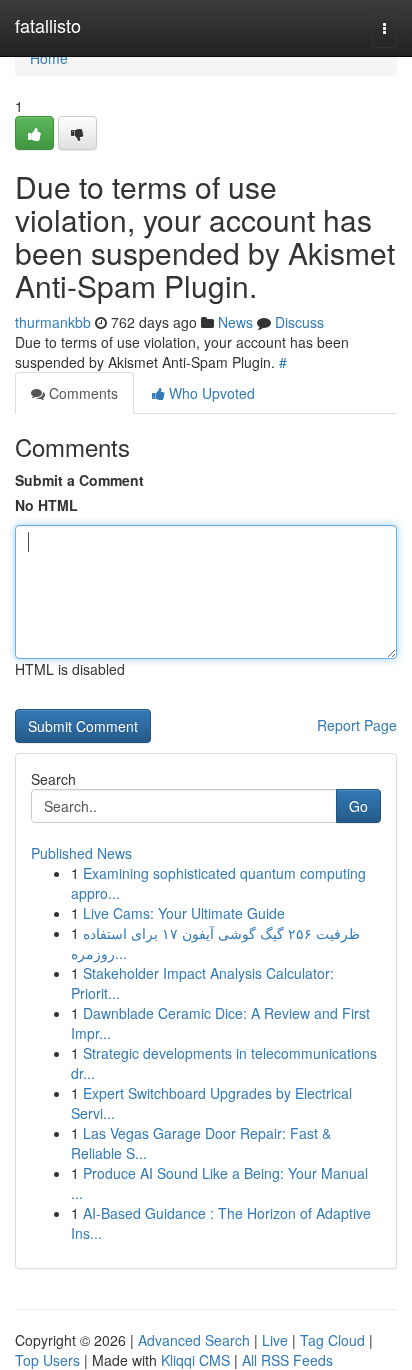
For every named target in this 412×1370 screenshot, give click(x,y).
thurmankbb (53, 322)
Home (49, 58)
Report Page (357, 725)
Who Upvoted (210, 393)
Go (358, 806)
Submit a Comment (79, 480)
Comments (81, 393)
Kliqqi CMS (195, 1360)
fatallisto (48, 25)
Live (275, 1340)
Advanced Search (194, 1340)
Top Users (47, 1360)
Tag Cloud (332, 1340)
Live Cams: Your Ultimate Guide (184, 913)
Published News (81, 853)
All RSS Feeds (287, 1360)
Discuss (299, 322)
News (235, 322)
